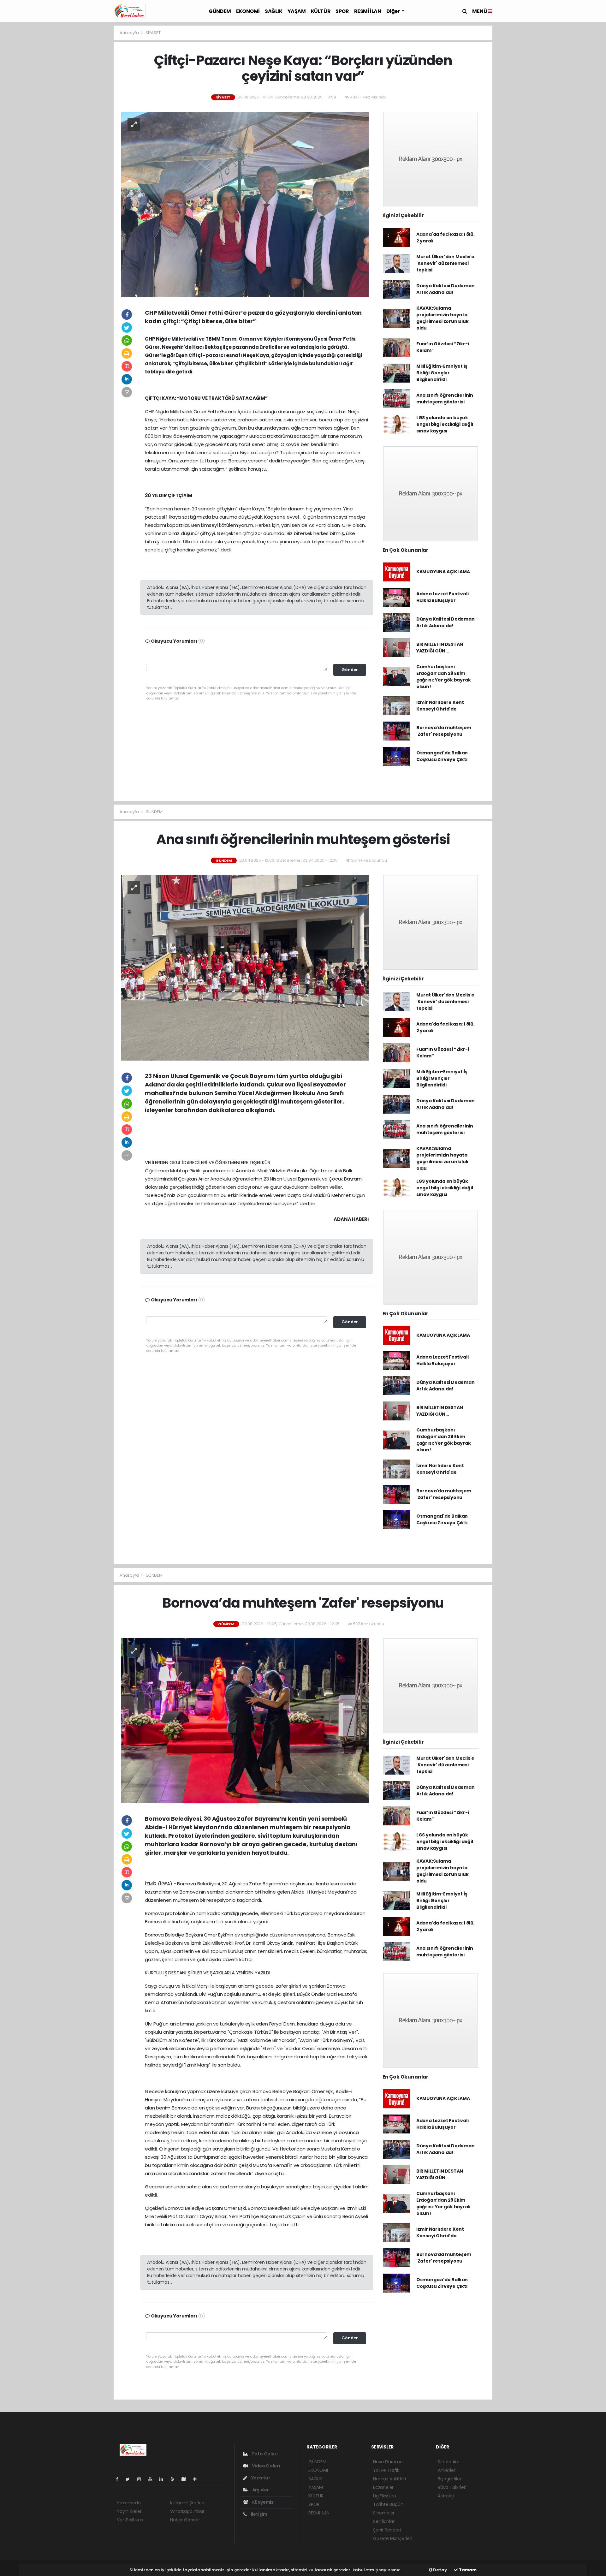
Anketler (446, 2470)
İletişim (259, 2514)
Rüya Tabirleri (452, 2487)
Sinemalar (384, 2513)
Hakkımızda (129, 2503)
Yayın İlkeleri (130, 2511)
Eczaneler (383, 2487)
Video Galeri (265, 2466)
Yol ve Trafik (386, 2470)
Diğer (394, 11)
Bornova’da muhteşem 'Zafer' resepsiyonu (444, 731)
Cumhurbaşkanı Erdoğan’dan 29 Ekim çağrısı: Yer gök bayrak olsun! (444, 677)
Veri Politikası (130, 2520)
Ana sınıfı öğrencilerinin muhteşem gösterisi (445, 399)
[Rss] (175, 2479)
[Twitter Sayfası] (130, 2479)
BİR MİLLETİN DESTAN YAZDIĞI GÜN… (440, 648)
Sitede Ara (449, 2462)
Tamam (467, 2570)
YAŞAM (297, 11)
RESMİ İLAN (368, 11)
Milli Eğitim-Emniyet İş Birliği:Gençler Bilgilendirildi (442, 373)
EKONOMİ (248, 11)
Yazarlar (260, 2478)
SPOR (342, 11)
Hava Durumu (388, 2462)
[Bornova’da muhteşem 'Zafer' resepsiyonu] (245, 1720)
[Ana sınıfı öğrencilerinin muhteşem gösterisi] (245, 967)
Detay (440, 2570)
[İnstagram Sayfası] (142, 2479)
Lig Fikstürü (385, 2496)
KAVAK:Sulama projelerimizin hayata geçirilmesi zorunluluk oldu (443, 318)
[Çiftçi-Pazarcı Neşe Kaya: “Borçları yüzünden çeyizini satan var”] (245, 204)
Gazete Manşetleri (393, 2538)
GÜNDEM (220, 11)
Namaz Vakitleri (389, 2479)
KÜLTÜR (321, 11)
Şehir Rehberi (387, 2530)
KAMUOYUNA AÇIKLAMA (443, 572)
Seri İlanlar (384, 2521)
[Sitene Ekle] (197, 2479)
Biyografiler (450, 2479)
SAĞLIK (274, 11)
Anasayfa (130, 33)
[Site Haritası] (186, 2479)
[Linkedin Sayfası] (164, 2479)
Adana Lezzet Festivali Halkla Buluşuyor (443, 597)
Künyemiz (262, 2502)
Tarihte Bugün (388, 2504)
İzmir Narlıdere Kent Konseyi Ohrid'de (440, 706)
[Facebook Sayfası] (120, 2479)
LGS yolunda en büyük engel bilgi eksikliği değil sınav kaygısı (445, 424)
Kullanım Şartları (187, 2503)
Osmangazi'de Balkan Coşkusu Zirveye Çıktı (442, 756)
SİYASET (153, 33)
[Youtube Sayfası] (153, 2479)
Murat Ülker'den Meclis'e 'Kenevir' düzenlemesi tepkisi (445, 263)
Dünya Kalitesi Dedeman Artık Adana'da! (446, 289)
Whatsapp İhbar (187, 2511)
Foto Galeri (264, 2454)
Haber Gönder (185, 2520)
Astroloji (446, 2496)
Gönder (350, 670)
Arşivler (260, 2490)
